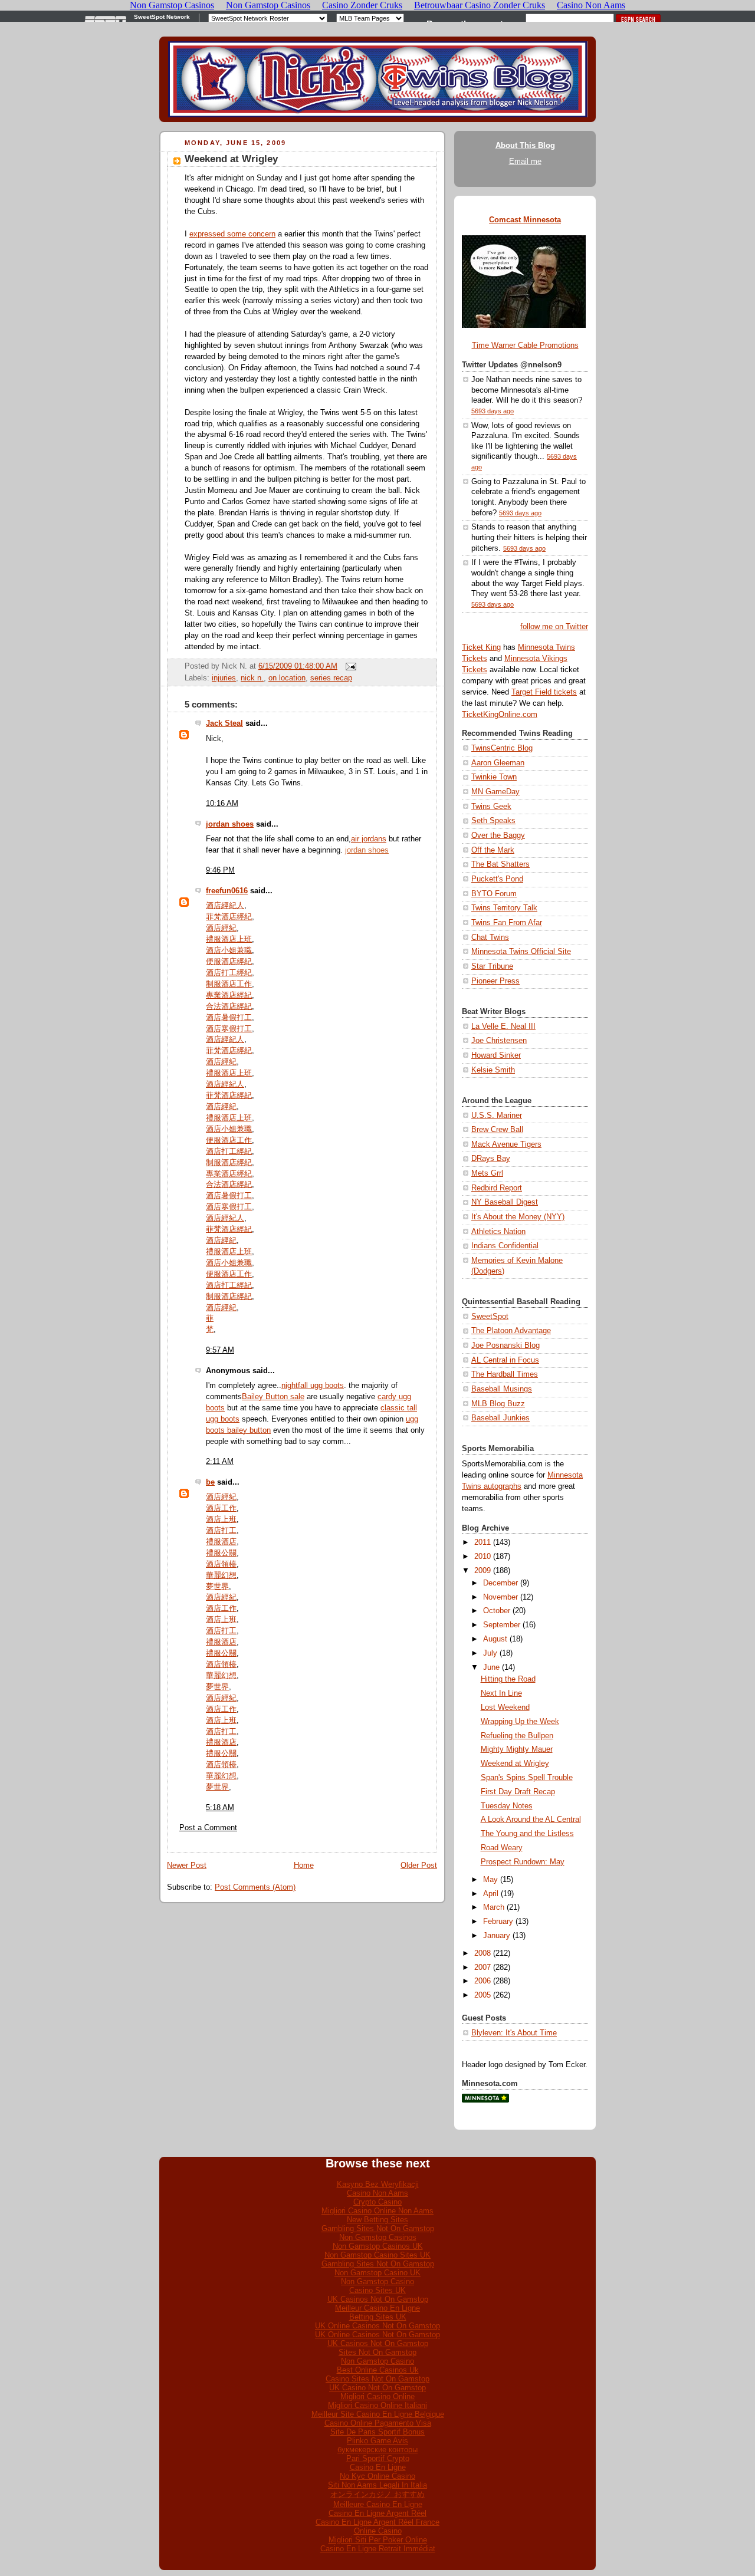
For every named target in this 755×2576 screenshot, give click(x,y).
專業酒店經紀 (229, 995)
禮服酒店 (221, 1542)
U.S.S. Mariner (497, 1116)
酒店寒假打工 (229, 1029)
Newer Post (187, 1866)
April (491, 1894)
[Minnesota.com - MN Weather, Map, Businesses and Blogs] (485, 2100)
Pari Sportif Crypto (378, 2458)
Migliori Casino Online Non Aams (377, 2211)
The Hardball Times (505, 1374)
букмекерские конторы (377, 2450)
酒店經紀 (221, 928)
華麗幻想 (221, 1575)
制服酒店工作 (229, 984)
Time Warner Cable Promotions (525, 346)
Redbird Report (497, 1188)
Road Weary (502, 1848)
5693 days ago (493, 411)
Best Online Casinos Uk (378, 2370)
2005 (482, 1995)
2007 (482, 1968)
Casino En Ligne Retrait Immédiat (378, 2549)
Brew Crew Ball (497, 1130)
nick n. (252, 678)
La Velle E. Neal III (503, 1027)
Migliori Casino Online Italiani (377, 2405)
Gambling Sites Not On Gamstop (378, 2228)
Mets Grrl (487, 1173)
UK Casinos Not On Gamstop (378, 2299)
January (497, 1936)
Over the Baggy (498, 835)
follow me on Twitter (554, 627)
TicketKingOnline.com (500, 715)
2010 (482, 1557)
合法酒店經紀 (229, 1006)
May (490, 1880)
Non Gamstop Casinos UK (378, 2246)
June (491, 1667)
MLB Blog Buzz (498, 1404)
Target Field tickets (544, 692)
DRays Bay (491, 1159)
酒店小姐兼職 (229, 950)
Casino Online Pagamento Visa (378, 2423)
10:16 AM (222, 804)
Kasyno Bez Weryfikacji (378, 2184)
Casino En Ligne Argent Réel (377, 2513)
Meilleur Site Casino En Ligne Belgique (378, 2414)
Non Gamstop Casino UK (377, 2273)
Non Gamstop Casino (377, 2281)
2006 (482, 1981)
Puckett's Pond (497, 879)
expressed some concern (232, 234)
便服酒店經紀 (229, 962)
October (497, 1611)
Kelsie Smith (493, 1070)
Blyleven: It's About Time (514, 2033)
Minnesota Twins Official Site (521, 952)
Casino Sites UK (377, 2290)
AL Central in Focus (505, 1360)
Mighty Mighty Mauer (517, 1749)
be (210, 1482)
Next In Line (501, 1693)
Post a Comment (208, 1828)
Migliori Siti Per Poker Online (378, 2540)
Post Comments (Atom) (255, 1887)
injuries (224, 678)
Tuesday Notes (507, 1806)
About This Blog (525, 146)
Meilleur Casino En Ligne (377, 2308)
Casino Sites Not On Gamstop (377, 2379)
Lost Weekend (505, 1708)
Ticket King (481, 647)
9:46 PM (220, 870)
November (500, 1597)
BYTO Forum (494, 894)
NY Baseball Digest (505, 1202)
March (494, 1907)
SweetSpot (490, 1317)
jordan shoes (230, 824)
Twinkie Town (494, 777)
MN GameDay (495, 792)
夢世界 (217, 1587)
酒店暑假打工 (229, 1018)
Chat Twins (490, 937)
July (490, 1653)
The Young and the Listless (527, 1834)
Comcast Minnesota (525, 220)
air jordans (369, 839)
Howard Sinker (496, 1055)
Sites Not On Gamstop (377, 2352)
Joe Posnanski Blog (505, 1345)
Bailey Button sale (273, 1397)
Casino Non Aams (377, 2193)
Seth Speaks (493, 821)
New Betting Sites (377, 2220)
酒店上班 (221, 1519)
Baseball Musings (502, 1389)
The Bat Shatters (500, 864)
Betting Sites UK (378, 2317)
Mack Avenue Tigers (506, 1144)
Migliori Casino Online (377, 2396)
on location (287, 678)
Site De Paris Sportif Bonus (377, 2432)
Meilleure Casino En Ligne (378, 2504)
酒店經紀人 (225, 906)
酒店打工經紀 (229, 973)
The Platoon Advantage (511, 1331)
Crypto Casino (377, 2202)
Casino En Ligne (378, 2467)
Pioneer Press (495, 981)
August (495, 1639)
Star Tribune (492, 966)
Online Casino (378, 2531)
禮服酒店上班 (229, 939)
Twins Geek (491, 807)
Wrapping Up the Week (520, 1722)
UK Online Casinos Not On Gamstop (377, 2326)
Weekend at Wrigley (231, 159)
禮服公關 (221, 1553)
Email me (525, 162)
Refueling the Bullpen (517, 1736)
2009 (482, 1571)
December (500, 1583)
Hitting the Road (508, 1679)
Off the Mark (493, 850)
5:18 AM (220, 1808)
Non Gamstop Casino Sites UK (377, 2255)
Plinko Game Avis (377, 2441)
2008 (482, 1953)
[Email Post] (349, 666)
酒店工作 (221, 1508)
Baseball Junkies (500, 1418)
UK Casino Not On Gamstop (377, 2388)
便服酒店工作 (229, 1140)
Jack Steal (224, 723)
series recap (331, 678)
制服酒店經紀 (229, 1163)
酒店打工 (221, 1531)
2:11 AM (220, 1462)
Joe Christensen (499, 1041)
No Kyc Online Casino (377, 2476)
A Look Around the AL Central (531, 1820)
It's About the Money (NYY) (518, 1217)
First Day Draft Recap (518, 1792)
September (502, 1625)
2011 (482, 1542)
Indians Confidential (505, 1246)
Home (304, 1866)
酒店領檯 (221, 1564)
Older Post (419, 1866)
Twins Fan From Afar (507, 923)
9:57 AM (220, 1350)
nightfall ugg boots (313, 1386)
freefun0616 (227, 891)
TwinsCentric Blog (502, 748)
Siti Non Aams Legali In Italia (377, 2485)
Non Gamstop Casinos (378, 2237)
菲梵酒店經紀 (229, 917)
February (498, 1922)
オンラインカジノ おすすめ (377, 2494)
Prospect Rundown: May (523, 1862)
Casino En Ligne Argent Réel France (377, 2522)
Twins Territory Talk (504, 908)
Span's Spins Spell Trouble (527, 1778)
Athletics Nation (498, 1232)
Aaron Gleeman (498, 763)
